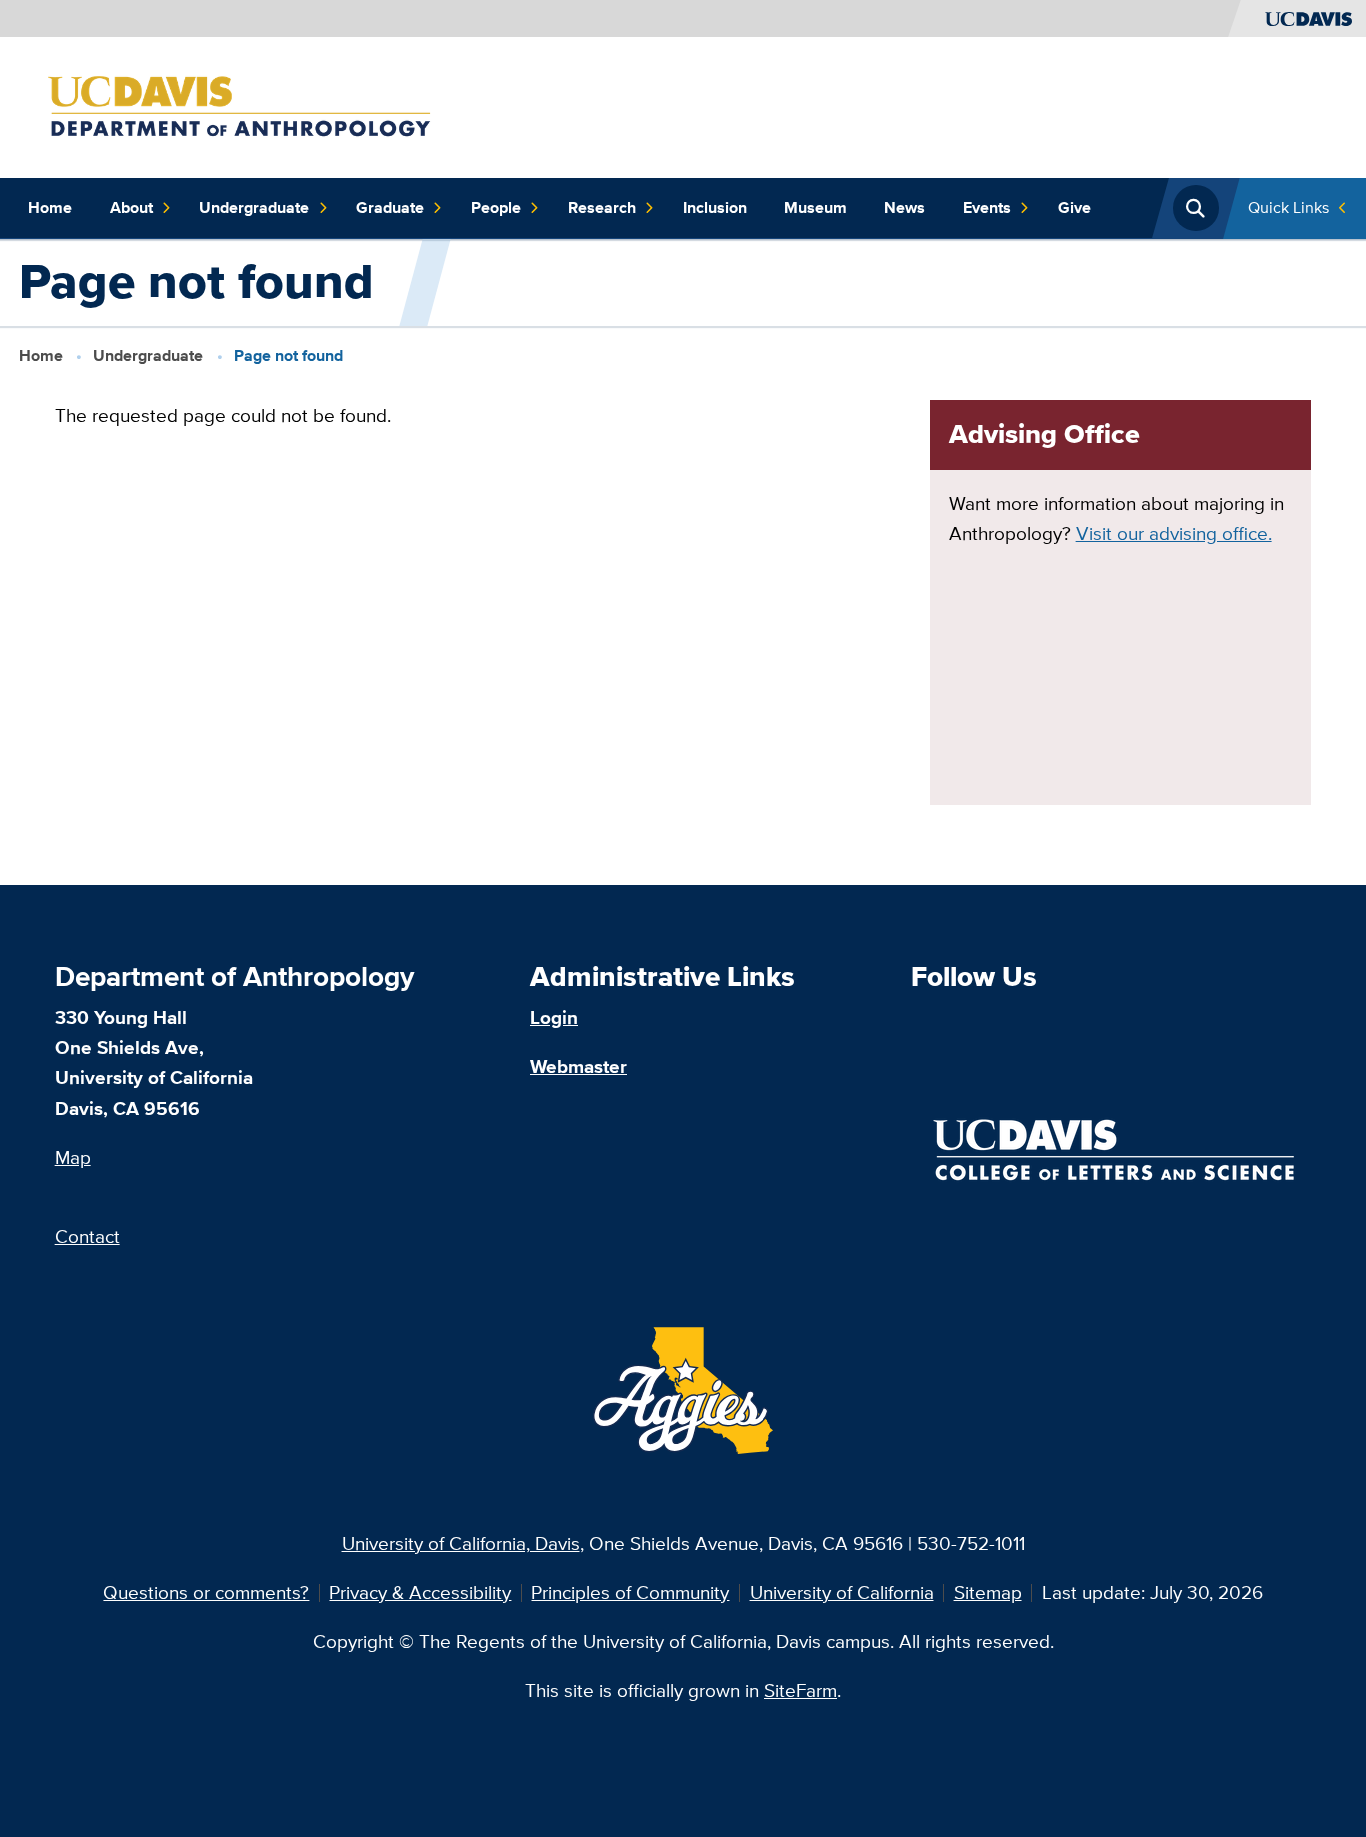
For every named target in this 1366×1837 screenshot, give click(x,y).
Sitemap (988, 1592)
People (496, 207)
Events (987, 207)
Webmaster (578, 1066)
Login (554, 1017)
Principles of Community (630, 1592)
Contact (87, 1236)
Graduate (390, 207)
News (904, 207)
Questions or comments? (206, 1592)
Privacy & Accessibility (420, 1592)
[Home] (262, 105)
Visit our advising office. (1174, 533)
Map (73, 1157)
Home (50, 207)
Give (1074, 207)
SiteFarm (800, 1690)
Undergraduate (254, 207)
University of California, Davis (461, 1543)
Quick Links (1288, 207)
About (131, 207)
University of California (842, 1592)
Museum (815, 207)
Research (602, 207)
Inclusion (715, 207)
